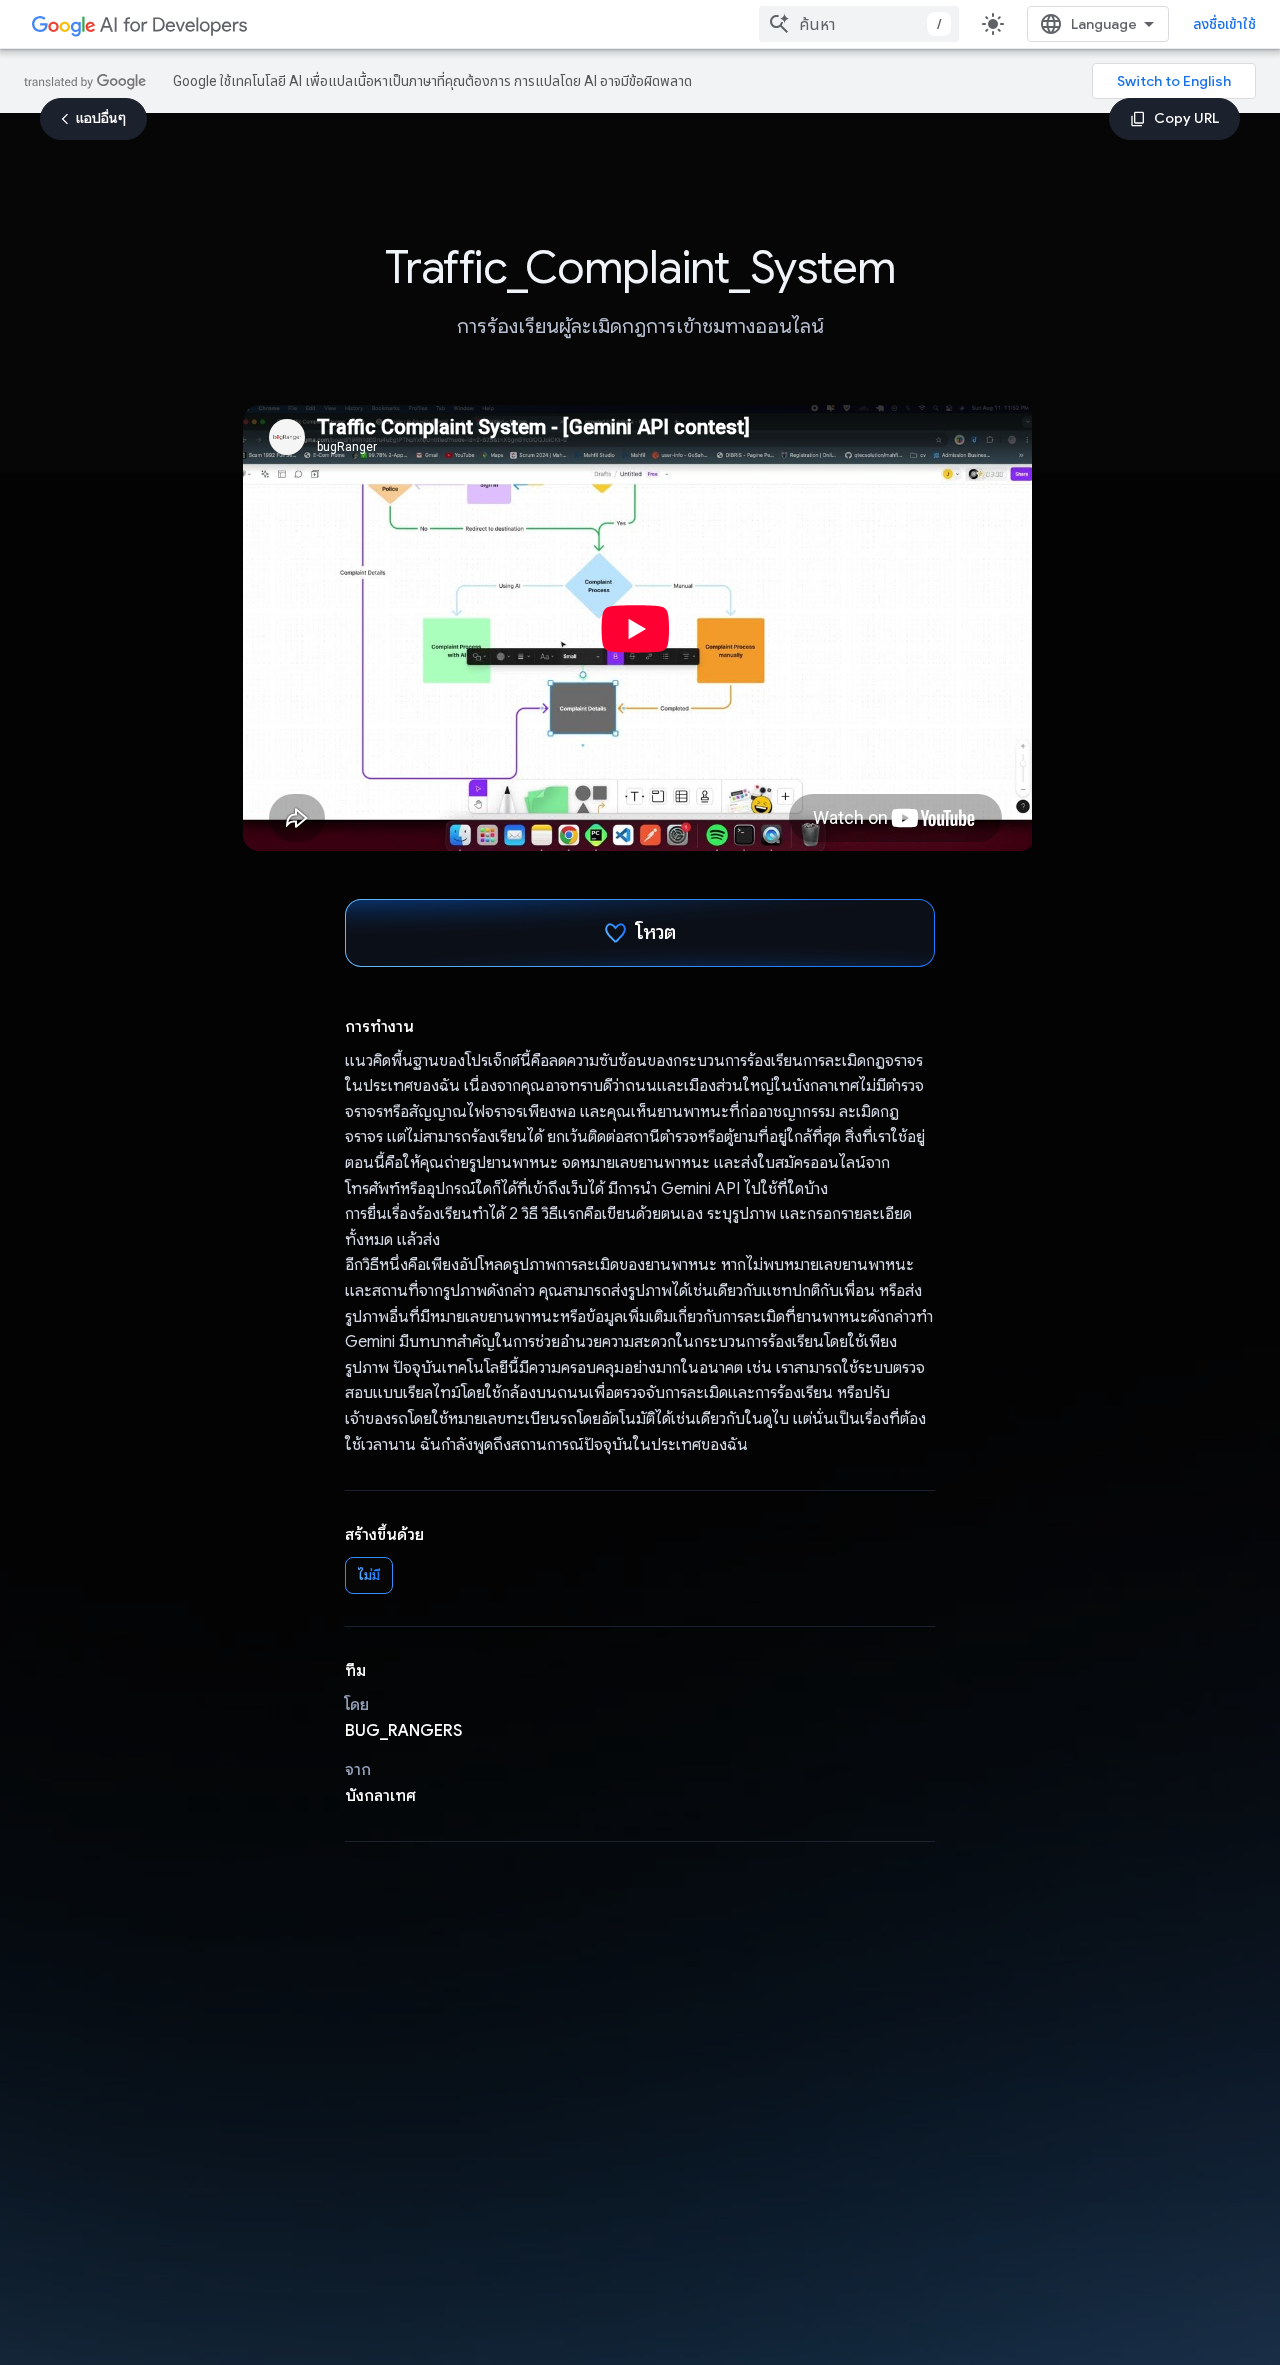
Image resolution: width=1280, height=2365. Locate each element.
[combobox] (859, 24)
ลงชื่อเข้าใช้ (1224, 24)
